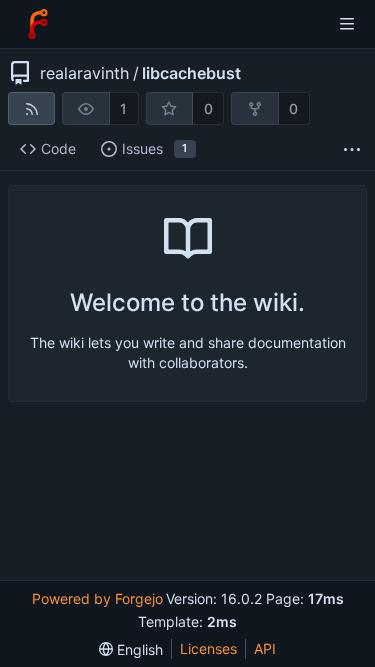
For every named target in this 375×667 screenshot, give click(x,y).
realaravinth (84, 73)
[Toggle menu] (347, 24)
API (265, 648)
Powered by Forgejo (97, 598)
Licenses (208, 648)
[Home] (38, 24)
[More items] (352, 149)
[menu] (131, 649)
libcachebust (191, 73)
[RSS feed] (31, 108)
